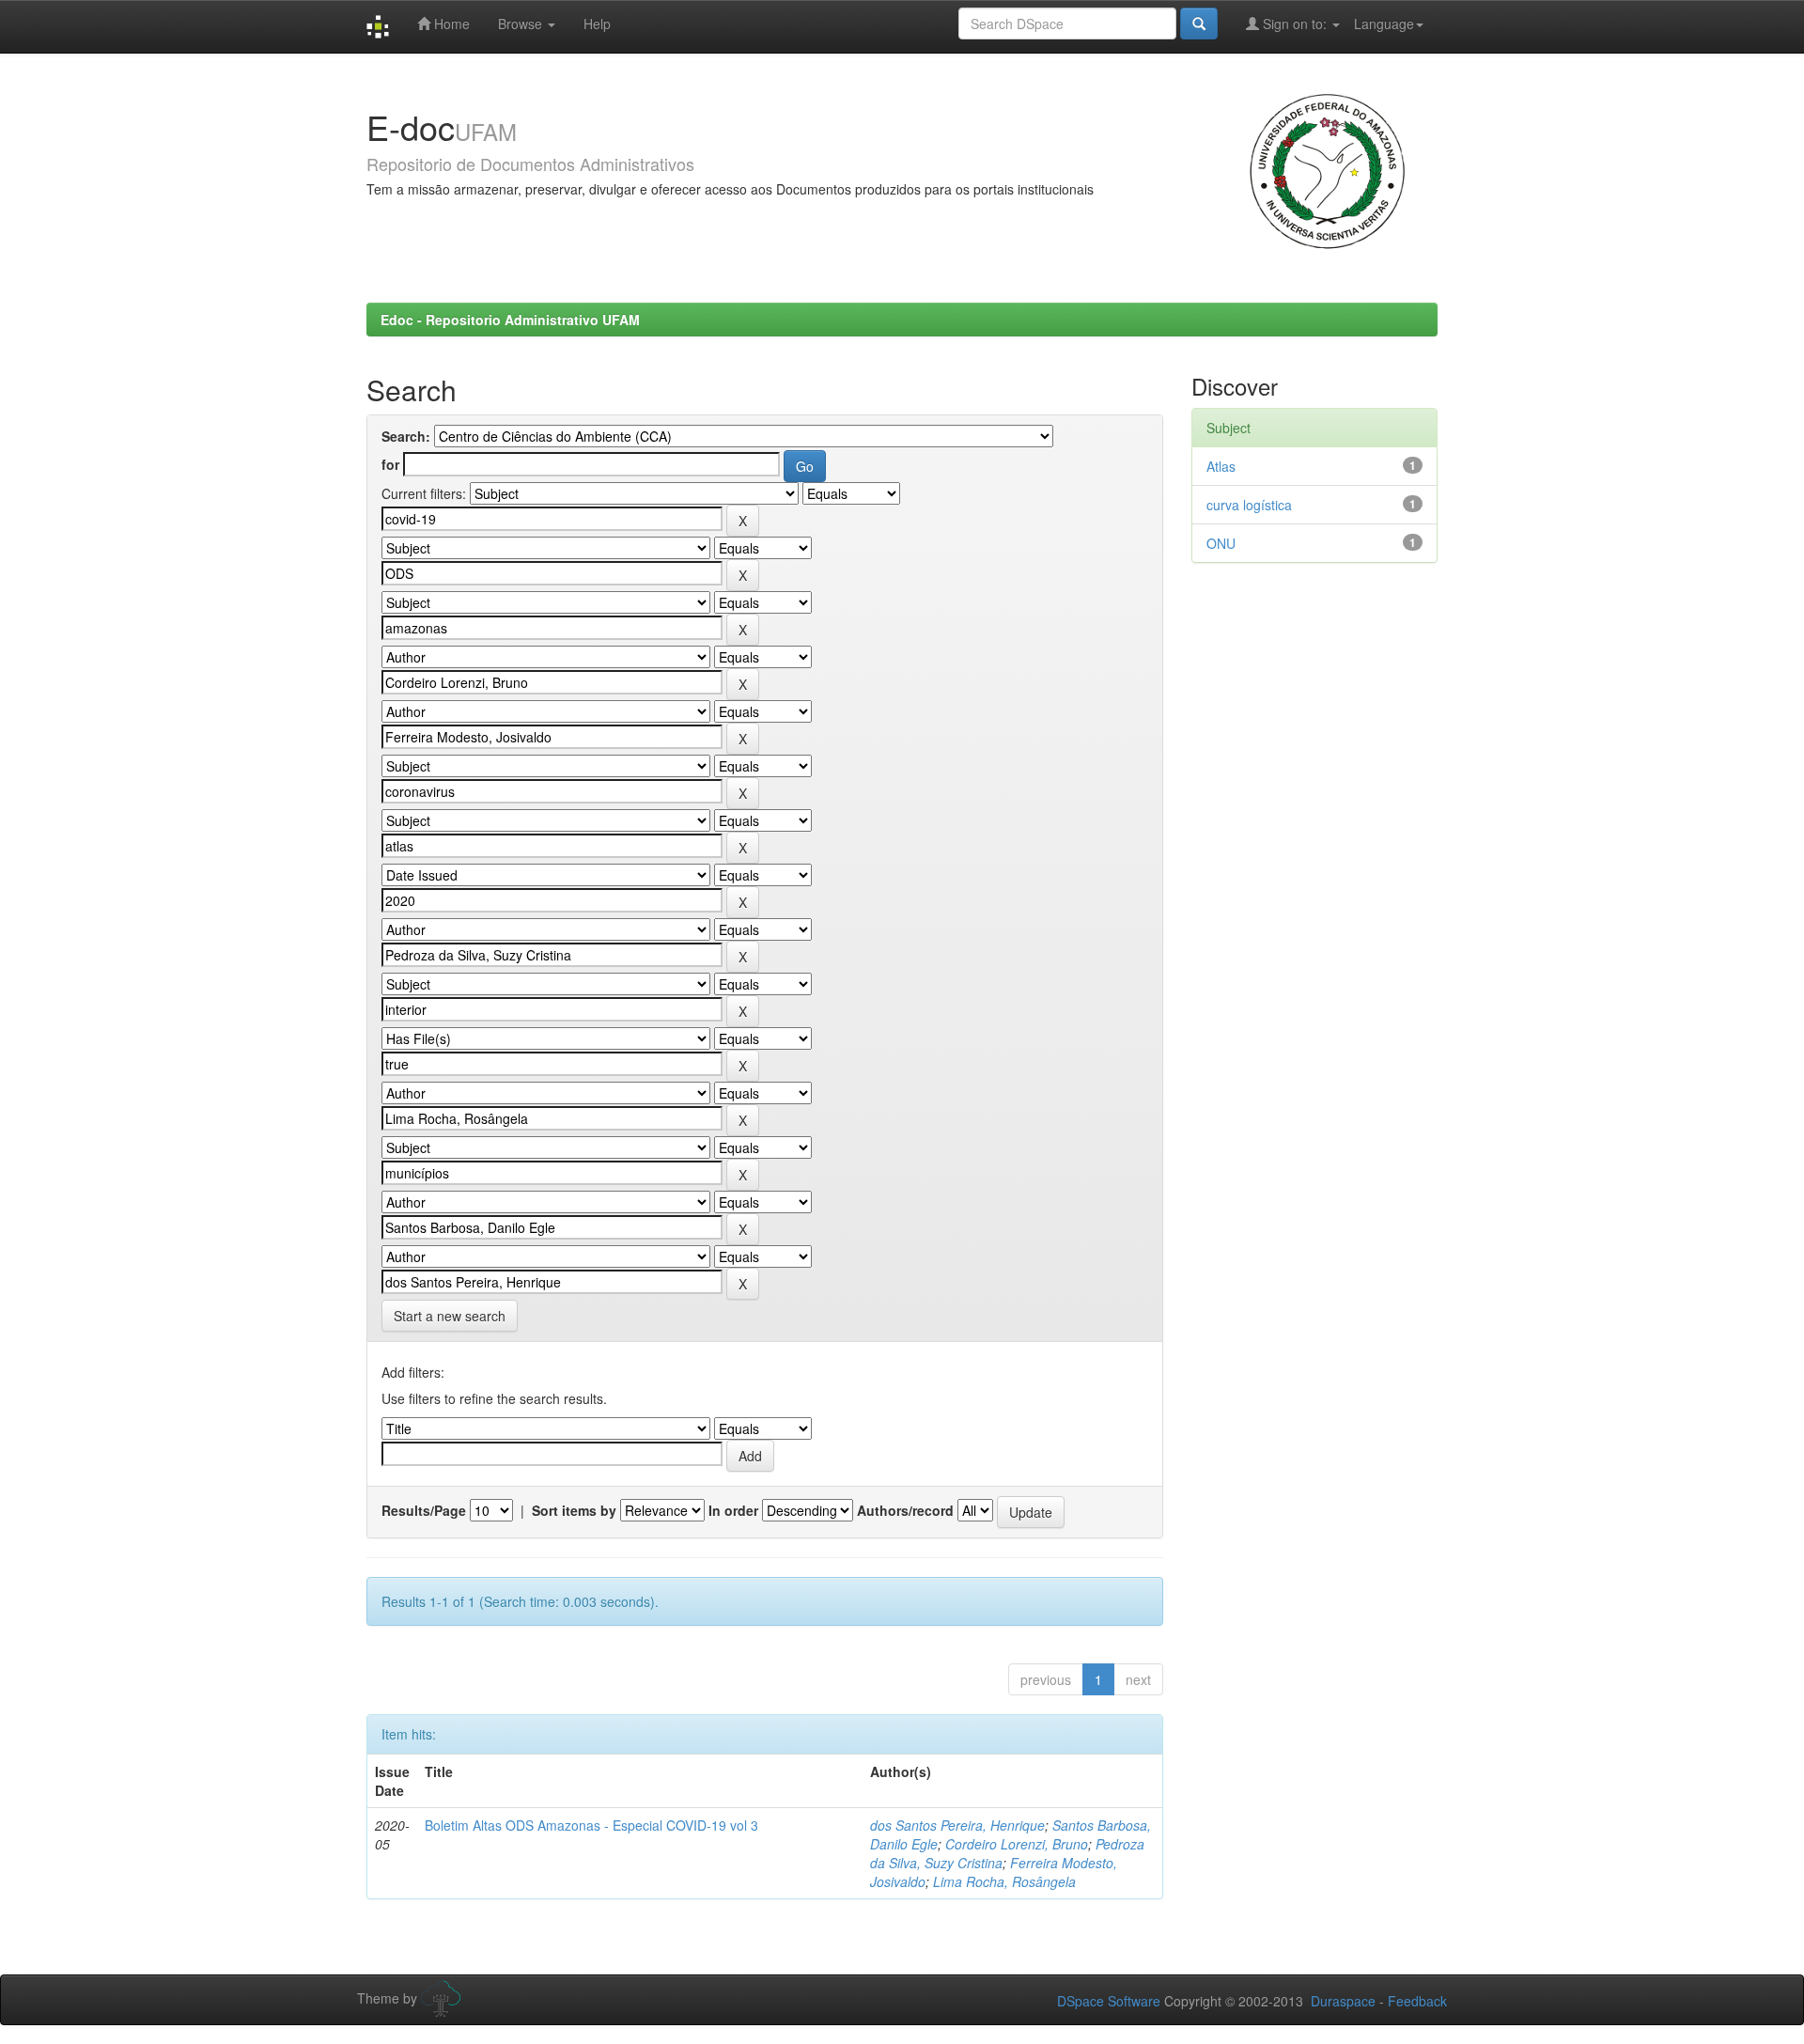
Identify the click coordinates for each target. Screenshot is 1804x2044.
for (390, 464)
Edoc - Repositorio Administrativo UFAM (510, 320)
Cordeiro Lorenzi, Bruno (1017, 1844)
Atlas (1221, 466)
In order (733, 1510)
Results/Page (424, 1510)
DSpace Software (1109, 2001)
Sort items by (574, 1510)
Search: (406, 436)
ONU (1221, 543)
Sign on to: (1295, 23)
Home (450, 23)
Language (1384, 23)
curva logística (1249, 505)
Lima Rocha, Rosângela (1004, 1881)
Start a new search (450, 1316)
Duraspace (1343, 2001)
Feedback (1417, 2001)
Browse (522, 23)
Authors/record (905, 1510)
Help (597, 23)
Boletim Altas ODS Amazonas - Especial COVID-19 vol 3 (591, 1825)
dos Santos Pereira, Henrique (957, 1825)
